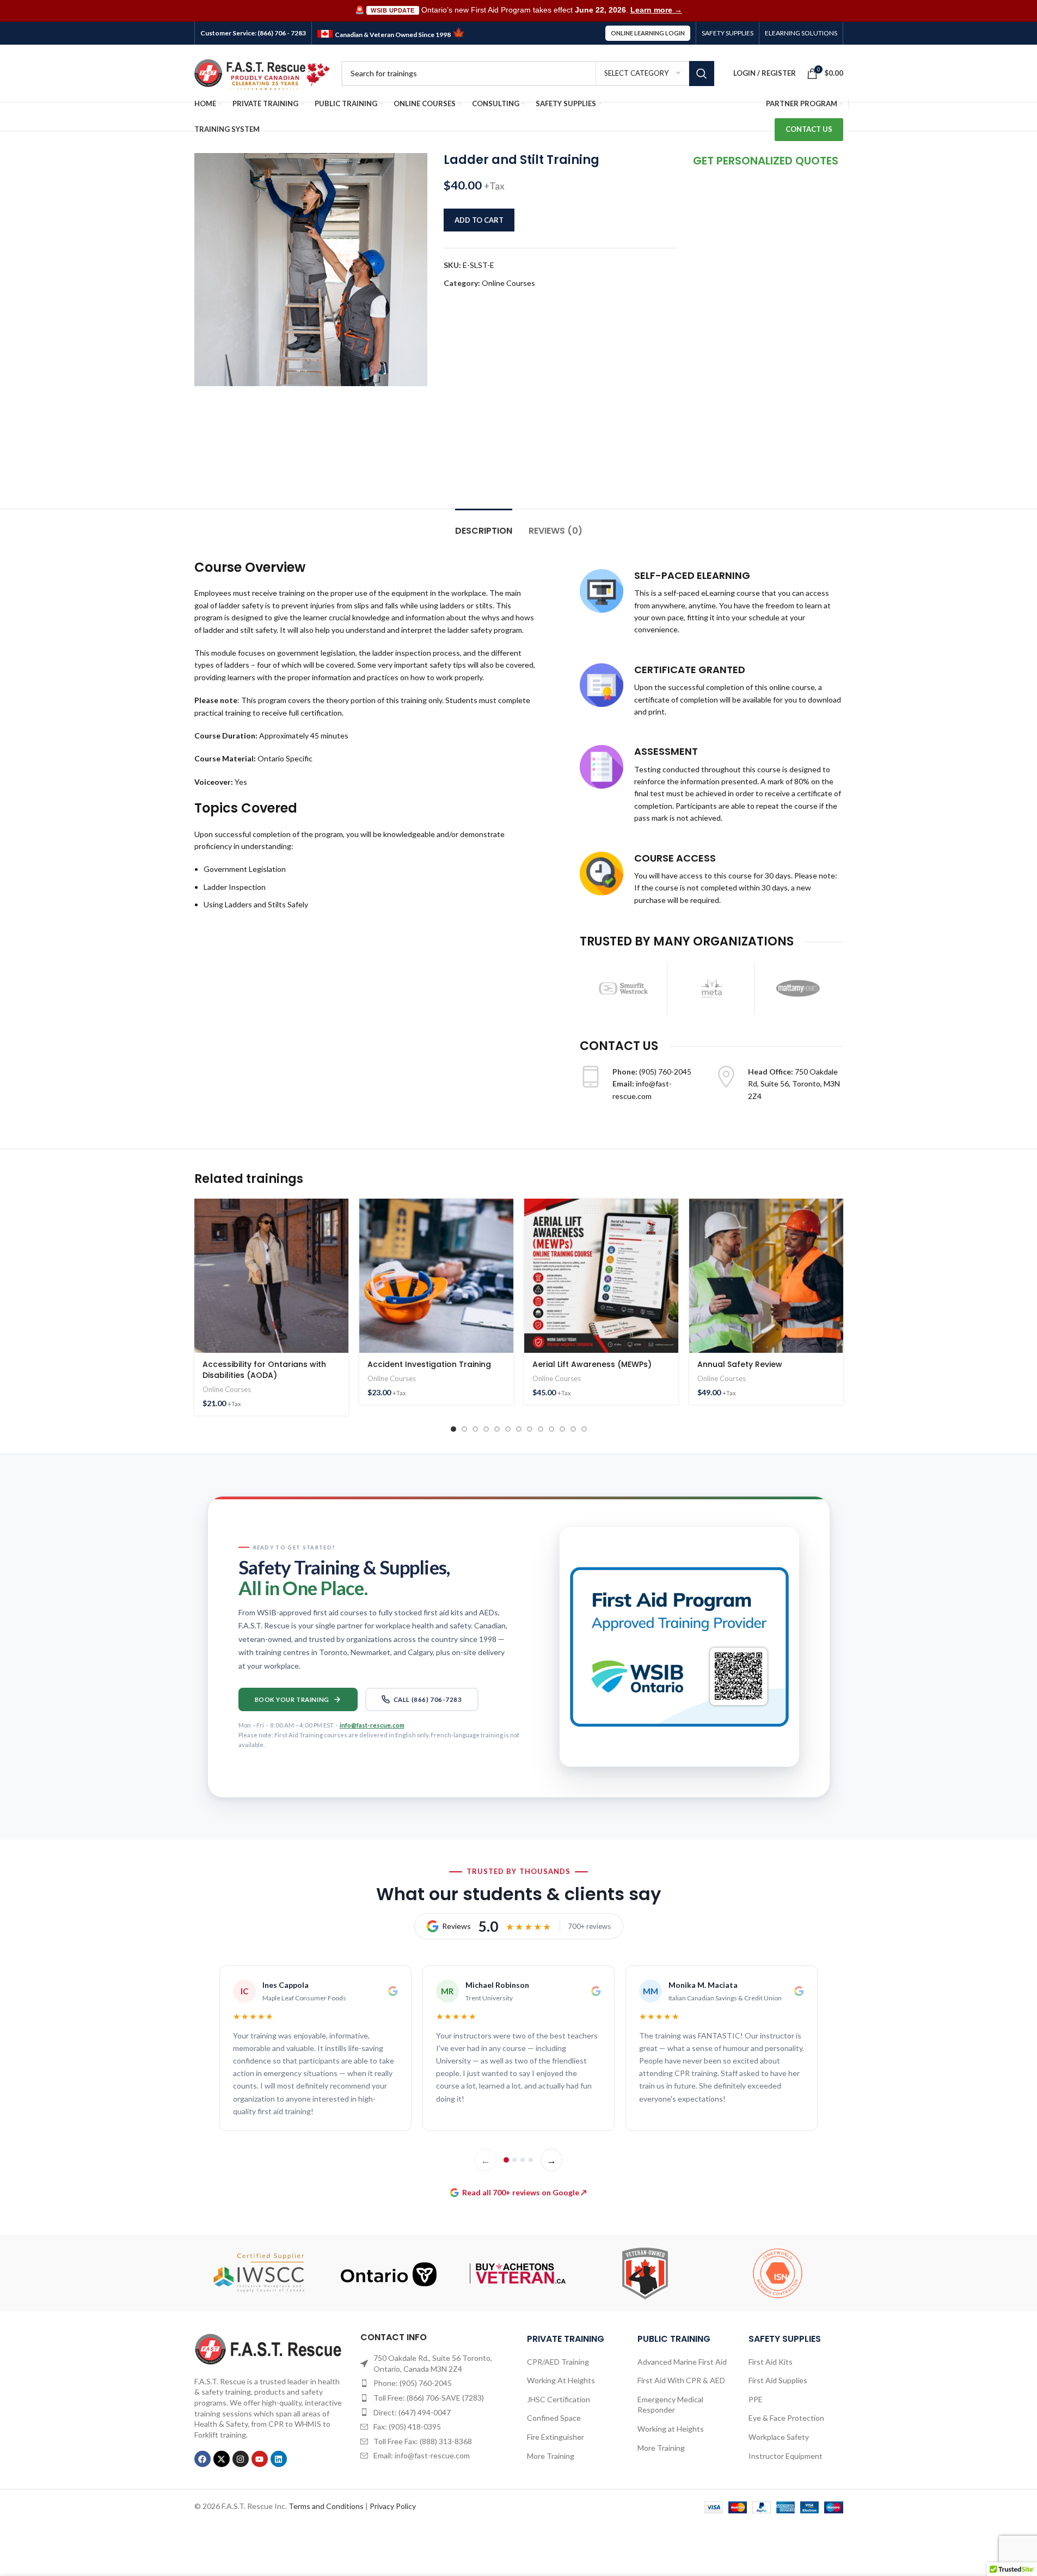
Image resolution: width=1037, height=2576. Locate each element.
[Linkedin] (279, 2459)
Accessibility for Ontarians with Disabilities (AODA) (264, 1370)
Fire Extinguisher (556, 2437)
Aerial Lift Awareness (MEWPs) (592, 1364)
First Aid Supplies (778, 2380)
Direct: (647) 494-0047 (412, 2412)
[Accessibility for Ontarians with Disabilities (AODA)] (271, 1276)
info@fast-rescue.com (372, 1725)
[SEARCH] (702, 74)
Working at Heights (671, 2429)
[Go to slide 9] (541, 1429)
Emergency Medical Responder (670, 2405)
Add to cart (479, 220)
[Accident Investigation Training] (436, 1276)
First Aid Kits (771, 2362)
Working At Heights (561, 2380)
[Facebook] (203, 2459)
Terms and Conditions (326, 2506)
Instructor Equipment (786, 2456)
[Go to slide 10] (551, 1429)
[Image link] (269, 2348)
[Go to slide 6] (508, 1429)
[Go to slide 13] (584, 1429)
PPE (756, 2399)
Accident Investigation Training (429, 1364)
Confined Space (554, 2418)
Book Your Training (292, 1699)
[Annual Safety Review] (766, 1276)
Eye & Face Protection (786, 2418)
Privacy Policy (393, 2506)
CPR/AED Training (558, 2362)
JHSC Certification (559, 2399)
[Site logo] (262, 72)
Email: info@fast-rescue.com (422, 2455)
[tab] (484, 525)
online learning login (648, 33)
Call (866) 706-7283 (428, 1699)
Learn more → (656, 10)
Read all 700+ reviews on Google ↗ (524, 2192)
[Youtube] (260, 2459)
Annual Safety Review (740, 1364)
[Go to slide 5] (497, 1429)
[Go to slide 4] (486, 1429)
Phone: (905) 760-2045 (413, 2383)
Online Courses (508, 283)
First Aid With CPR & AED (681, 2380)
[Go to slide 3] (475, 1429)
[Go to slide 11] (562, 1429)
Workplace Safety (779, 2437)
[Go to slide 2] (464, 1429)
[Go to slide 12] (573, 1429)
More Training (551, 2456)
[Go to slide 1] (453, 1429)
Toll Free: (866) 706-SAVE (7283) (429, 2398)
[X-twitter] (222, 2459)
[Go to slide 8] (530, 1429)
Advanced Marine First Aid (682, 2362)
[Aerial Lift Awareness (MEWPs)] (601, 1276)
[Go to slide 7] (519, 1429)
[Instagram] (241, 2459)
